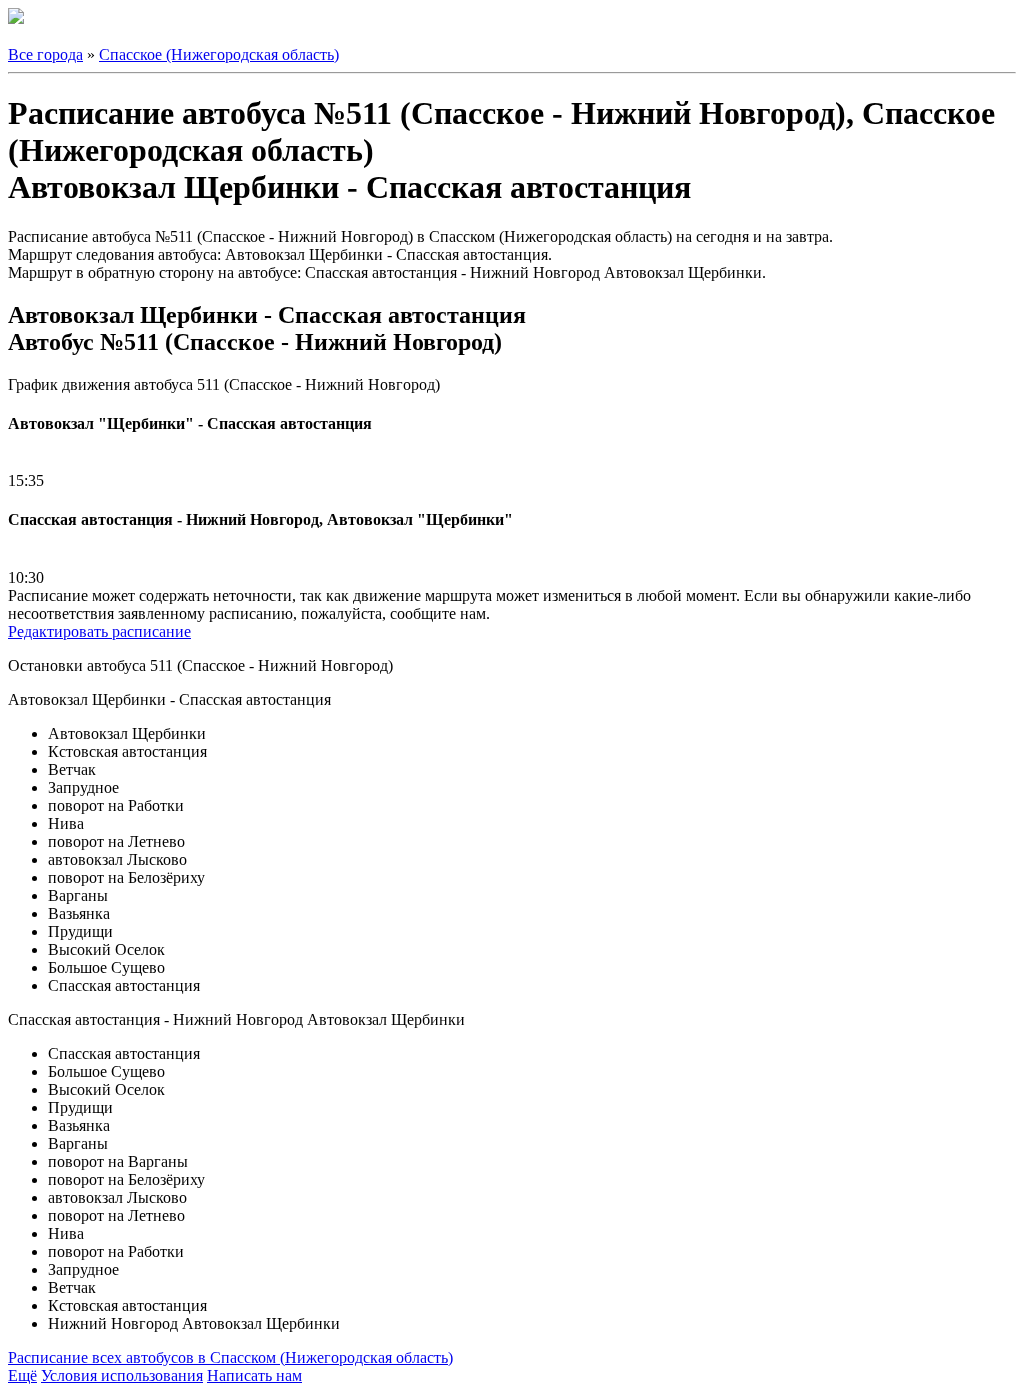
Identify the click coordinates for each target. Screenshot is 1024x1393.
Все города (45, 54)
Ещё (22, 1375)
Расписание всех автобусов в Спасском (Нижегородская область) (230, 1357)
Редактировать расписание (99, 631)
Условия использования (122, 1375)
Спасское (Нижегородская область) (219, 54)
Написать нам (254, 1375)
